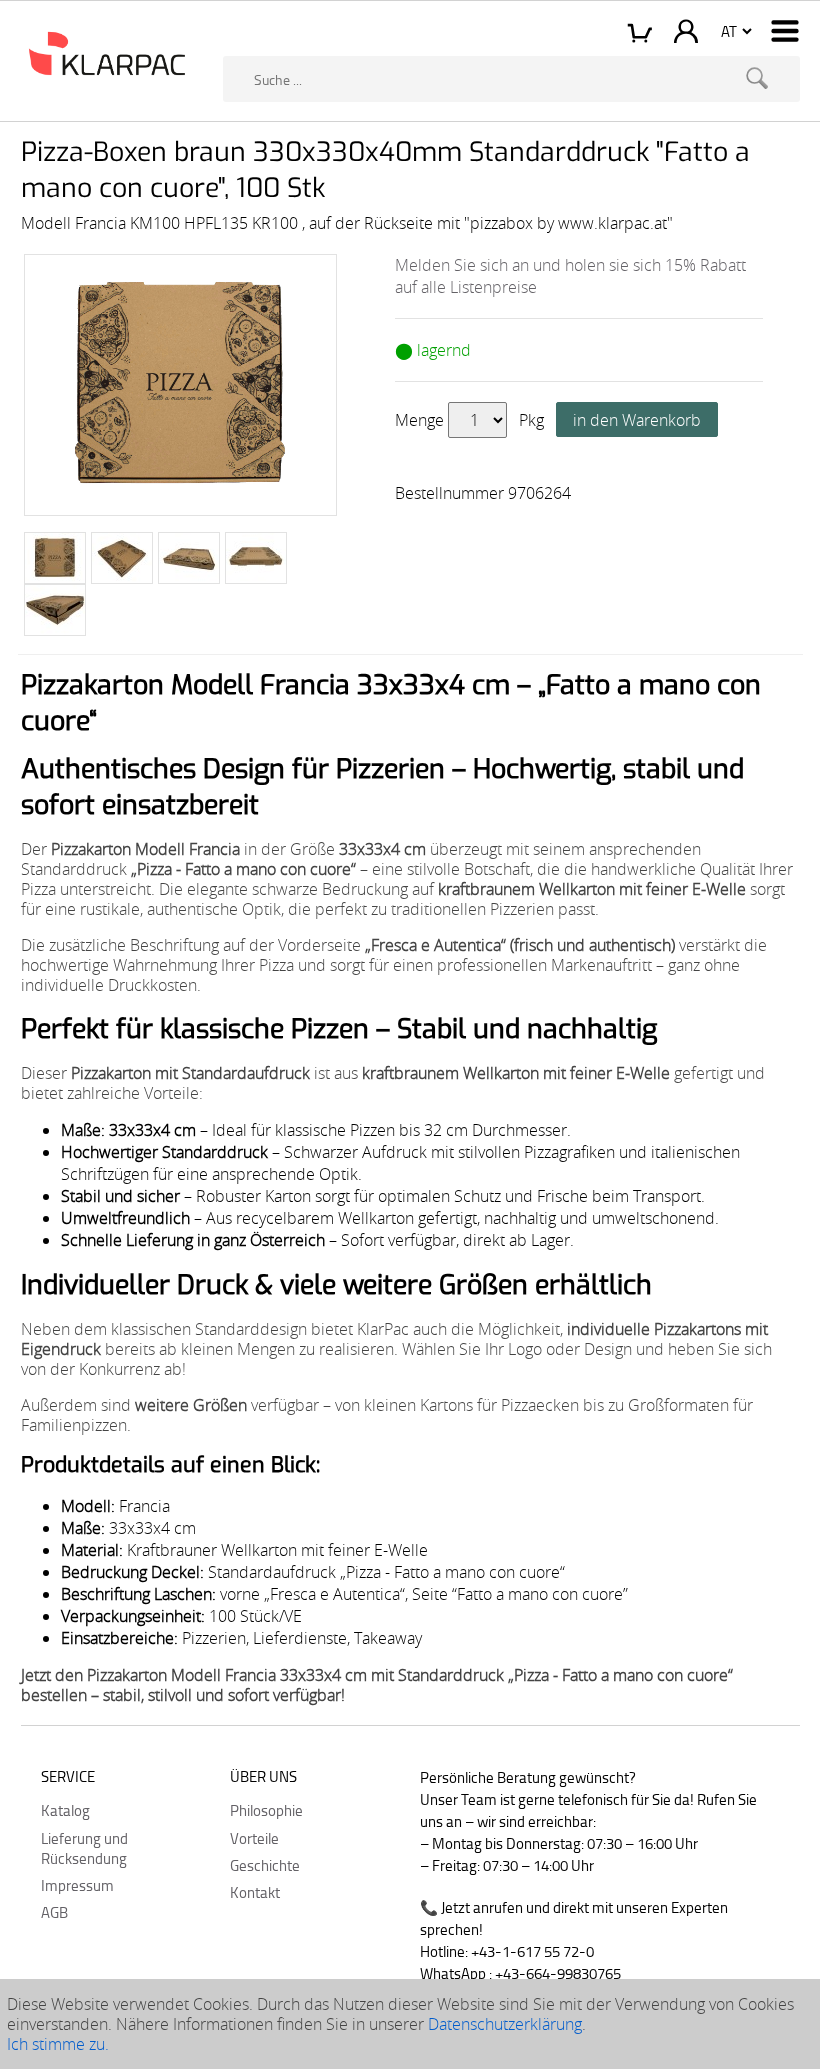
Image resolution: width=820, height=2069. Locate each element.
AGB (54, 1912)
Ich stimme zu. (58, 2044)
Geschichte (265, 1865)
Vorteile (254, 1838)
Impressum (77, 1885)
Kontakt (255, 1892)
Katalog (65, 1810)
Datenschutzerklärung (505, 2024)
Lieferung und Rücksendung (84, 1848)
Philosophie (266, 1810)
